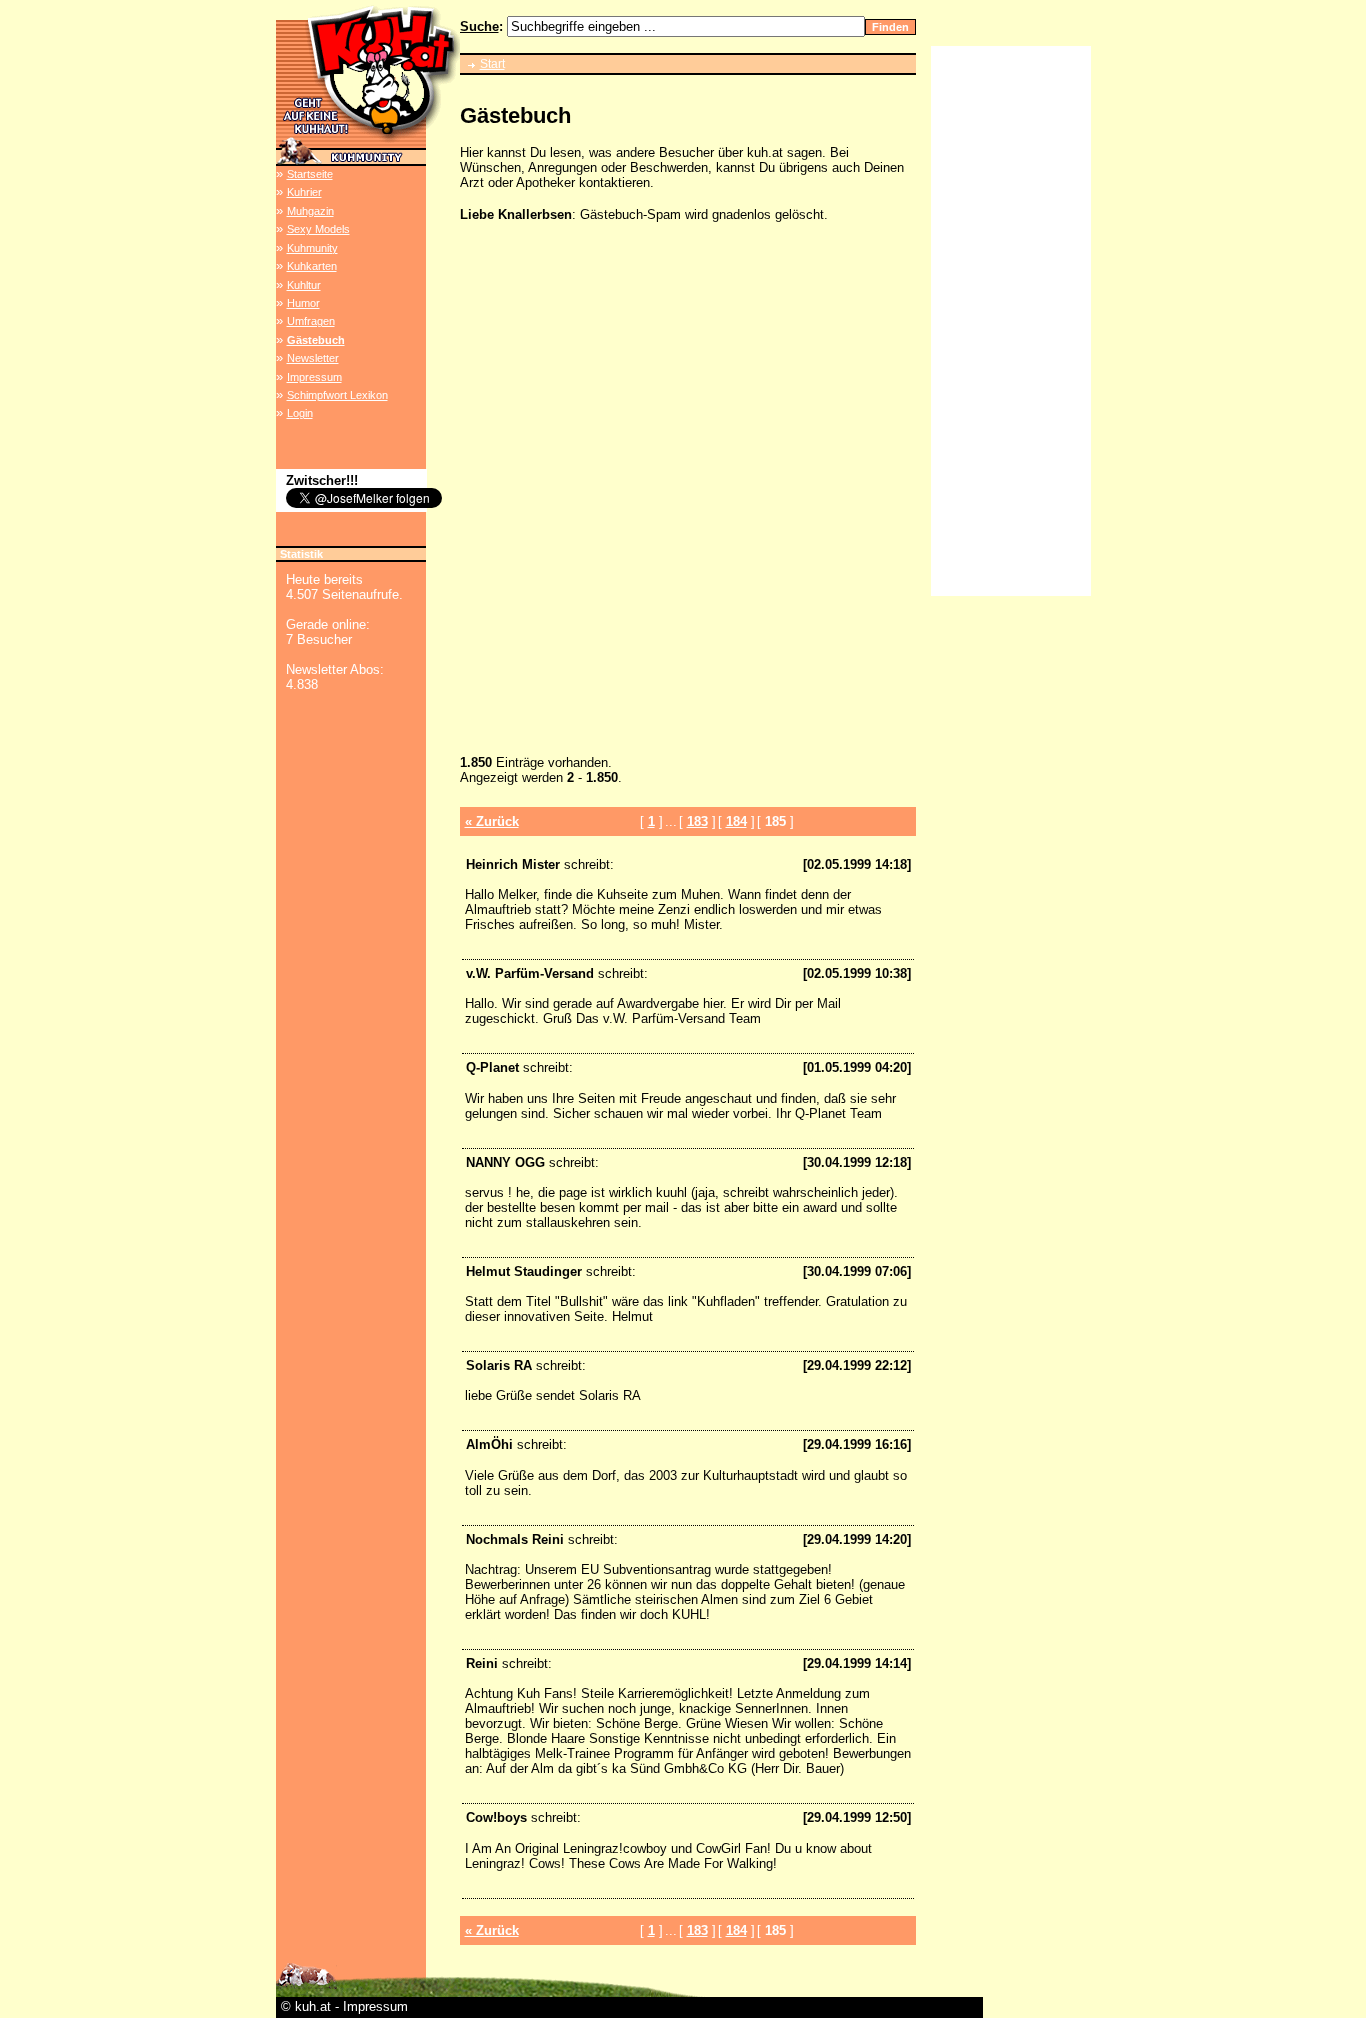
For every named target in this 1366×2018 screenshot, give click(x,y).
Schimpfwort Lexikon (337, 395)
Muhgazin (310, 211)
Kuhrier (304, 192)
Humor (303, 303)
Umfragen (311, 321)
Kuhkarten (312, 266)
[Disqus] (688, 492)
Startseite (310, 174)
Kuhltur (304, 285)
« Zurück (492, 821)
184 (736, 821)
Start (492, 64)
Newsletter (313, 358)
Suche (479, 26)
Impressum (314, 377)
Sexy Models (318, 229)
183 (697, 821)
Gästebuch (316, 340)
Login (300, 413)
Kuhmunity (312, 248)
